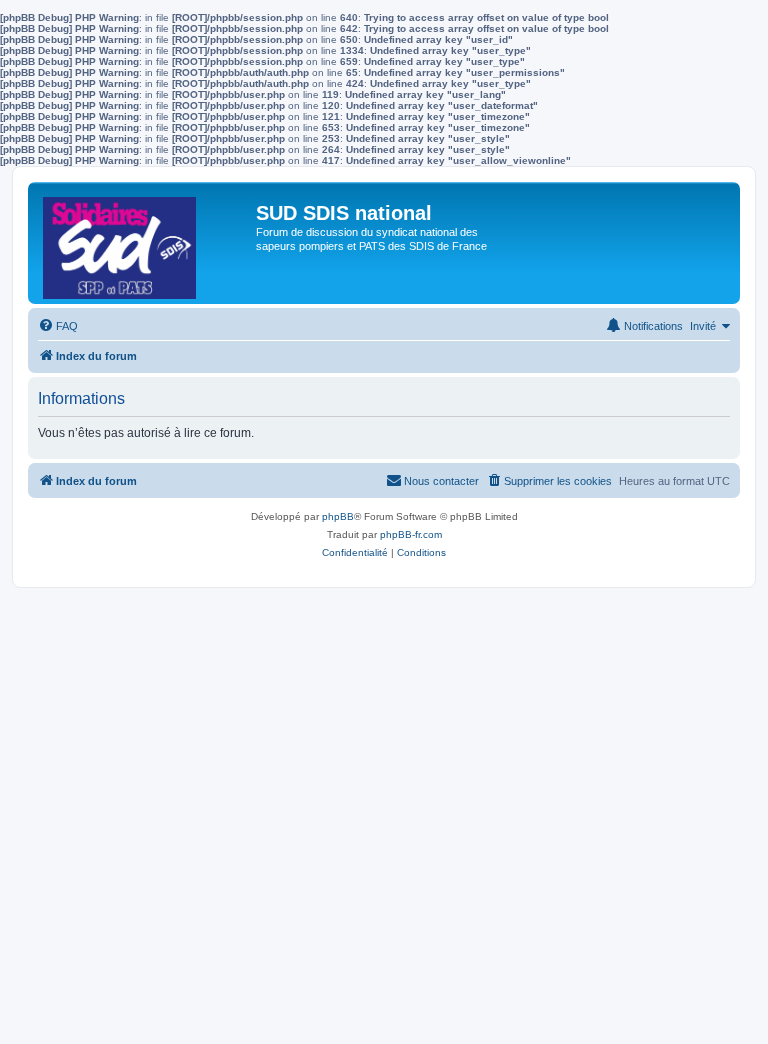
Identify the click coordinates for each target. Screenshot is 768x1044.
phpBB (338, 516)
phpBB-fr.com (411, 534)
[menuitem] (58, 326)
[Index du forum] (144, 243)
